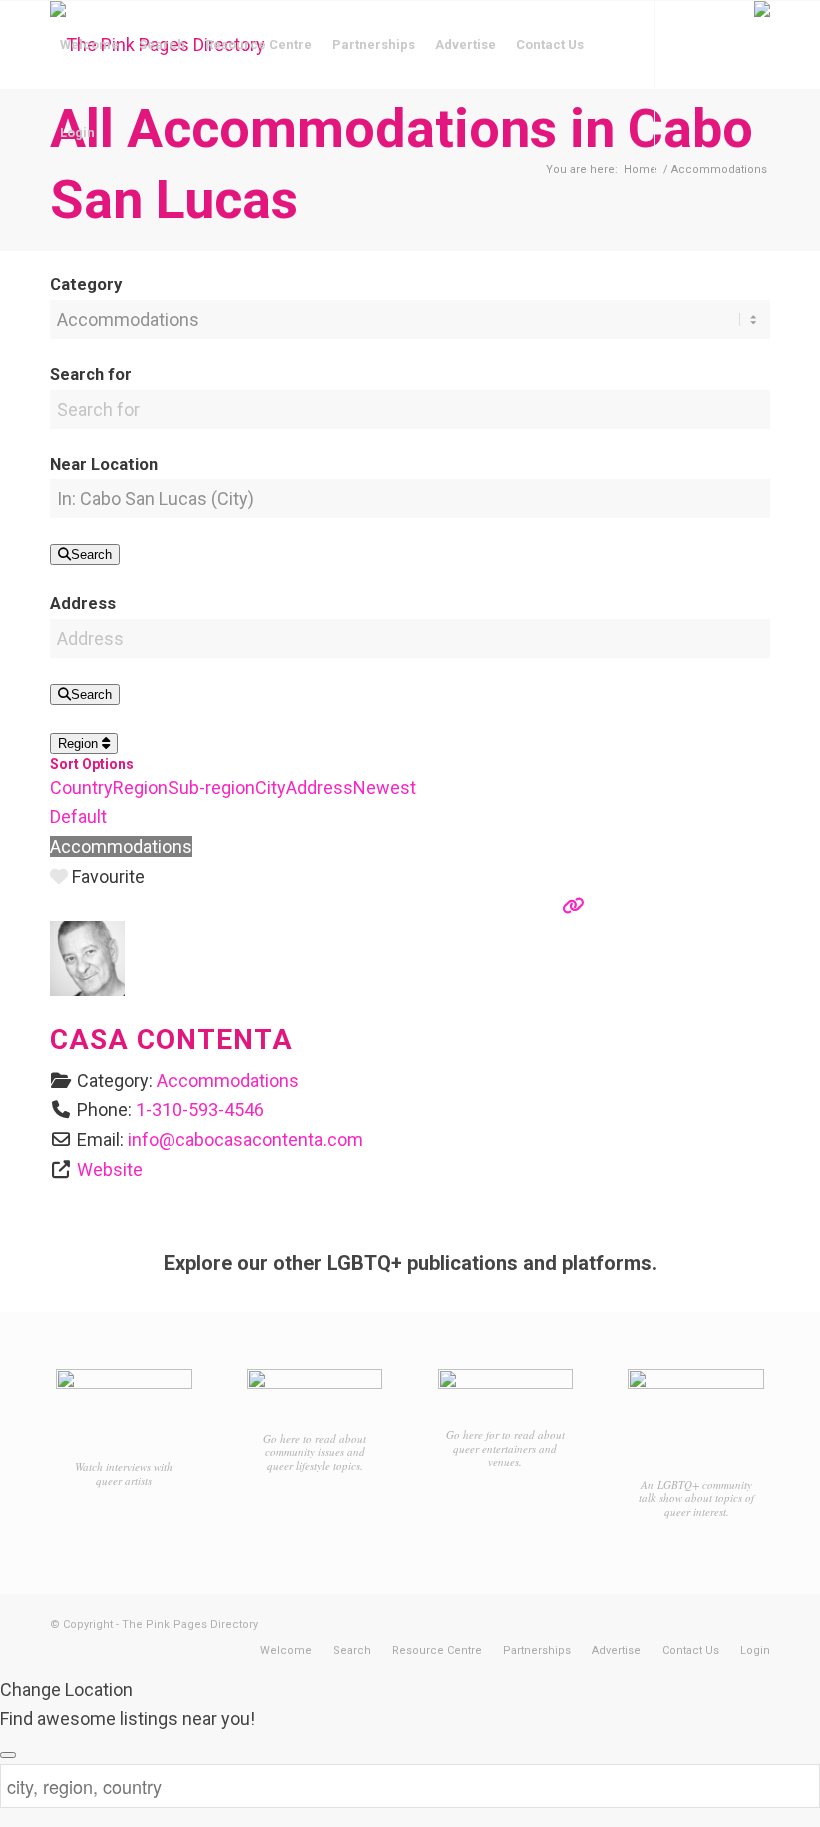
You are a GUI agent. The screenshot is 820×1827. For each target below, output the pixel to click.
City (270, 787)
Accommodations (121, 846)
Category (86, 284)
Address (83, 603)
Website (110, 1169)
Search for (91, 374)
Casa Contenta (171, 1039)
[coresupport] (87, 989)
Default (78, 816)
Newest (384, 787)
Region (80, 743)
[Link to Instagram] (86, 220)
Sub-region (211, 787)
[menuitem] (89, 45)
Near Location (104, 464)
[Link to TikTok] (116, 220)
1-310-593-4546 (200, 1109)
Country (81, 787)
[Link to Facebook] (56, 220)
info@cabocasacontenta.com (245, 1139)
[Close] (8, 1755)
